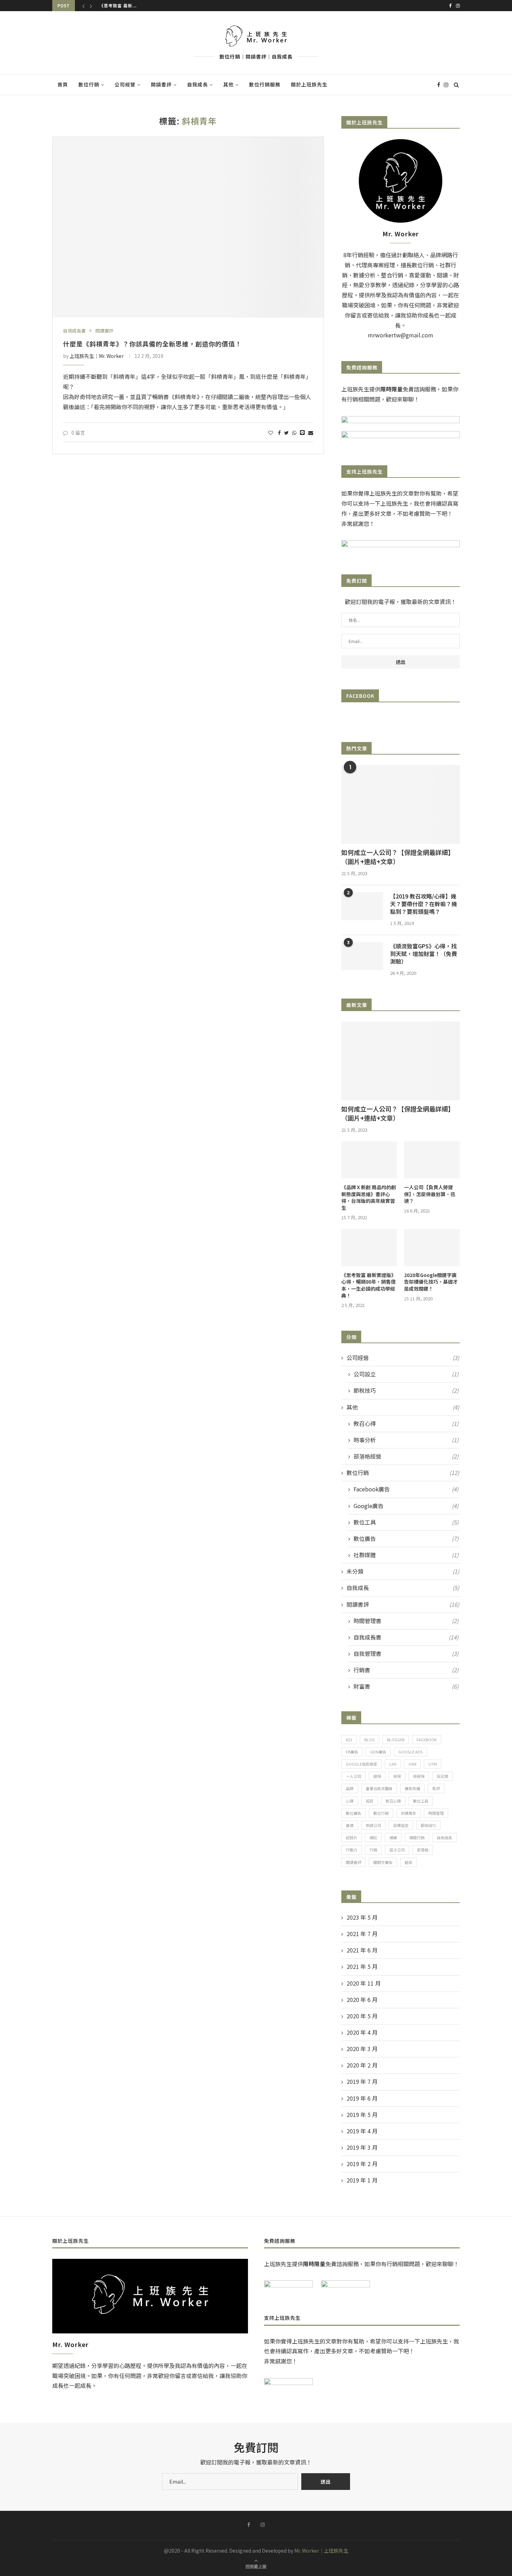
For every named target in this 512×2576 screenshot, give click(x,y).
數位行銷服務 (265, 84)
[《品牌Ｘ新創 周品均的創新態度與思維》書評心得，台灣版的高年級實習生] (369, 1160)
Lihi (393, 1764)
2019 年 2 (362, 2164)
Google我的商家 (362, 1764)
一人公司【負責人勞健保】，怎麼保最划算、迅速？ (430, 1194)
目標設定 (401, 1825)
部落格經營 (406, 1456)
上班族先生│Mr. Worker (97, 356)
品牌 (350, 1788)
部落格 (423, 1850)
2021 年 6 (362, 1950)
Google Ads (410, 1752)
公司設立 (406, 1374)
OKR (412, 1764)
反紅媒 (443, 1776)
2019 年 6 (362, 2098)
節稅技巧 (406, 1390)
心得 (350, 1801)
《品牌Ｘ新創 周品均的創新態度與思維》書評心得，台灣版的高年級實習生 (369, 1198)
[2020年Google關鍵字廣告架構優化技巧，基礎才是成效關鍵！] (432, 1248)
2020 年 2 (362, 2065)
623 (349, 1740)
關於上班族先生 (309, 84)
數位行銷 (89, 84)
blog (370, 1740)
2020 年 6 (362, 2000)
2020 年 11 (364, 1983)
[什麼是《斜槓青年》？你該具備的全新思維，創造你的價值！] (188, 227)
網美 (393, 1837)
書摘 (350, 1825)
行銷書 (406, 1670)
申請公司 (373, 1825)
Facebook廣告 (406, 1489)
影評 (436, 1788)
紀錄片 (352, 1837)
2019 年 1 (362, 2180)
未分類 (403, 1571)
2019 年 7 (362, 2082)
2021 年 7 (362, 1934)
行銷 (373, 1850)
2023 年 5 (362, 1917)
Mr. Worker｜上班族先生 (321, 2551)
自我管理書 (406, 1654)
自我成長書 (74, 331)
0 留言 (78, 433)
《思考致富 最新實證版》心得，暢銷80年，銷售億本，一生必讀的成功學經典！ (369, 1285)
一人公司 (354, 1776)
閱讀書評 (161, 84)
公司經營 (125, 84)
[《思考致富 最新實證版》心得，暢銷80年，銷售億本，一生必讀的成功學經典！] (369, 1248)
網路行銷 (417, 1837)
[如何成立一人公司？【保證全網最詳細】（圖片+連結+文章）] (401, 805)
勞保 (397, 1776)
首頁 (63, 84)
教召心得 (406, 1424)
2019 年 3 (362, 2147)
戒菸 (370, 1801)
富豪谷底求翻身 (379, 1788)
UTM (433, 1764)
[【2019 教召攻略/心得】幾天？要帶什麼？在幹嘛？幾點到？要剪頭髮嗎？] (362, 906)
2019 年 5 (362, 2115)
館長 (409, 1862)
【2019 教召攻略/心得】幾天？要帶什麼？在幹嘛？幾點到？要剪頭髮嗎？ (424, 904)
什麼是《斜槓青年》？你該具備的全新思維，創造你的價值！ (152, 344)
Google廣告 (406, 1506)
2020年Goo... (115, 7)
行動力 (352, 1850)
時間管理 (436, 1813)
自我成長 (197, 84)
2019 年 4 (362, 2131)
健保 (377, 1776)
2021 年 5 (362, 1967)
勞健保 (419, 1776)
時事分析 (406, 1440)
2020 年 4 (362, 2032)
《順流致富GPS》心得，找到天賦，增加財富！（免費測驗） (424, 954)
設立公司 (397, 1850)
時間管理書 (406, 1621)
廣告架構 (412, 1788)
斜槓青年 (409, 1813)
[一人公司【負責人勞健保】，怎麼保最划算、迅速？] (432, 1160)
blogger (396, 1740)
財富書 (406, 1686)
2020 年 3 (362, 2049)
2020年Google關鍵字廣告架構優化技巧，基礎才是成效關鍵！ (431, 1282)
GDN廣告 (378, 1752)
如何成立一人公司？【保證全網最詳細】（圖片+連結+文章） (398, 857)
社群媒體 (406, 1555)
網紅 (373, 1837)
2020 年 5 (362, 2016)
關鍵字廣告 (383, 1862)
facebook (427, 1740)
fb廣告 (352, 1752)
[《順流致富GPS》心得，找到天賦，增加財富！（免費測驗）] (362, 956)
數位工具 (406, 1522)
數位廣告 (406, 1539)
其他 (228, 84)
